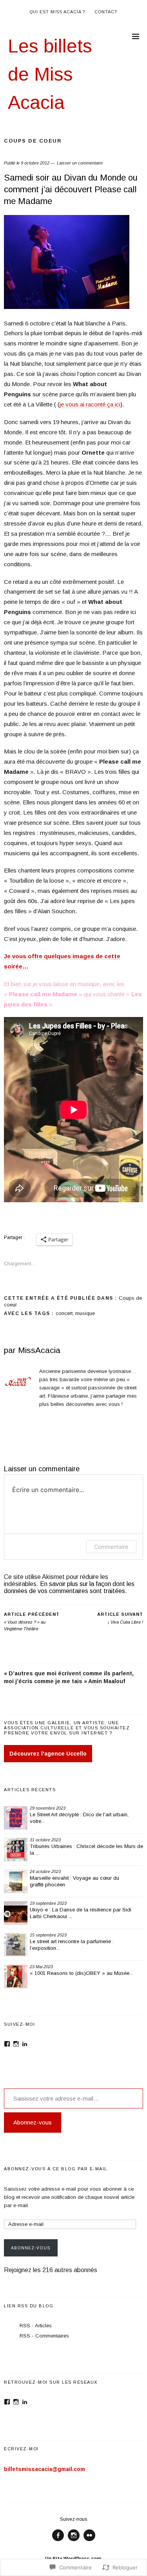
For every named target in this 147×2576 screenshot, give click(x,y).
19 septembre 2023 (48, 1903)
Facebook (58, 2541)
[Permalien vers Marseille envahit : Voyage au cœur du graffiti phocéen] (16, 1881)
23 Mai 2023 (41, 1967)
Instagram (74, 2541)
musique (85, 1313)
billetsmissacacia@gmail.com (44, 2469)
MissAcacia (39, 1350)
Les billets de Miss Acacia (50, 74)
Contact (106, 12)
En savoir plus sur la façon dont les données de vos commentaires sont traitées (69, 1587)
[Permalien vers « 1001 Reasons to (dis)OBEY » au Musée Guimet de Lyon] (16, 1976)
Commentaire (111, 1547)
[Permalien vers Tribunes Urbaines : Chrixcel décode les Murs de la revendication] (16, 1850)
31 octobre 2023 (45, 1840)
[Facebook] (7, 2044)
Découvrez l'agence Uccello (48, 1754)
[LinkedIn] (25, 2044)
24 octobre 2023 (45, 1871)
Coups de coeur (33, 141)
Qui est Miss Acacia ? (57, 12)
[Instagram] (16, 2044)
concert (64, 1313)
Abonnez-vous (33, 2122)
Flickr (89, 2541)
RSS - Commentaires (44, 2336)
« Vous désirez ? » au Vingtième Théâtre (32, 1621)
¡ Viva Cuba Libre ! (120, 1618)
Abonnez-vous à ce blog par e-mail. (56, 2169)
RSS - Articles (36, 2326)
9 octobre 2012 (35, 163)
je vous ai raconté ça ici (90, 404)
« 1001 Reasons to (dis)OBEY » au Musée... (81, 1973)
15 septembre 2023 (48, 1935)
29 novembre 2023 (48, 1808)
